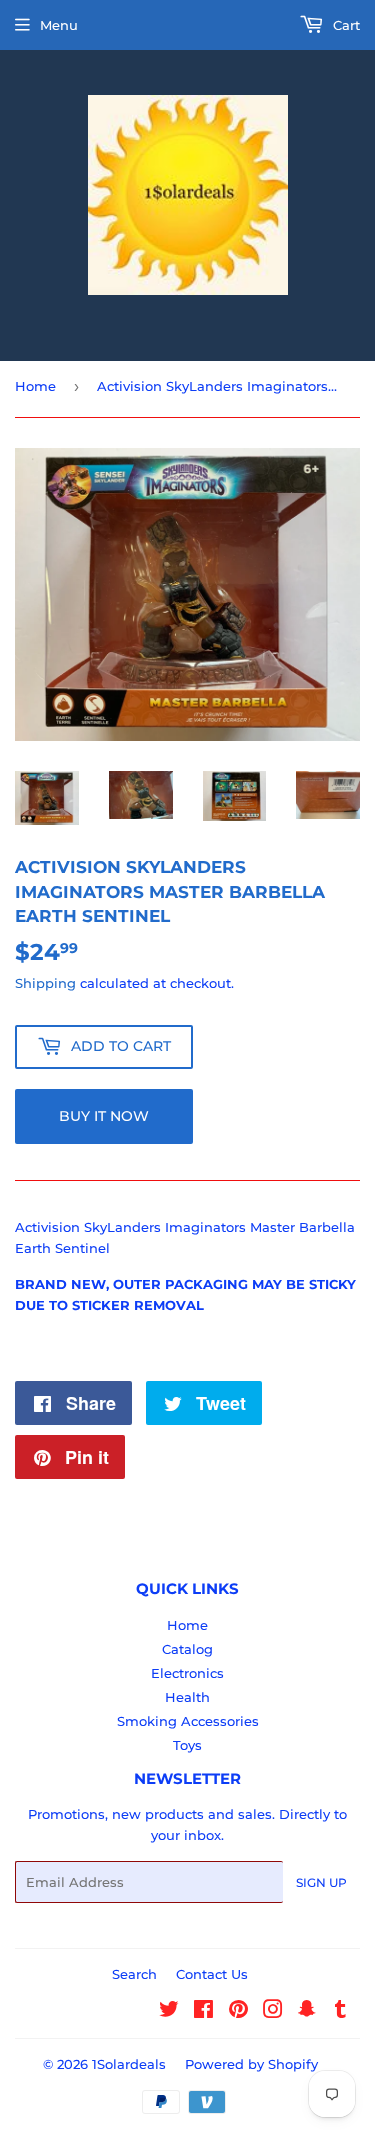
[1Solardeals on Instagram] (273, 2012)
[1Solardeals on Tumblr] (340, 2012)
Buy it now (104, 1116)
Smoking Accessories (188, 1721)
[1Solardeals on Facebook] (203, 2012)
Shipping (45, 983)
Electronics (187, 1673)
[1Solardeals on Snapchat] (307, 2012)
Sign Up (321, 1882)
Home (35, 386)
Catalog (187, 1649)
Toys (187, 1745)
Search (134, 1974)
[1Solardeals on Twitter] (169, 2012)
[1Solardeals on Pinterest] (238, 2012)
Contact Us (212, 1974)
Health (187, 1697)
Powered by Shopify (251, 2064)
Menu (59, 25)
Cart (344, 25)
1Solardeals (129, 2064)
